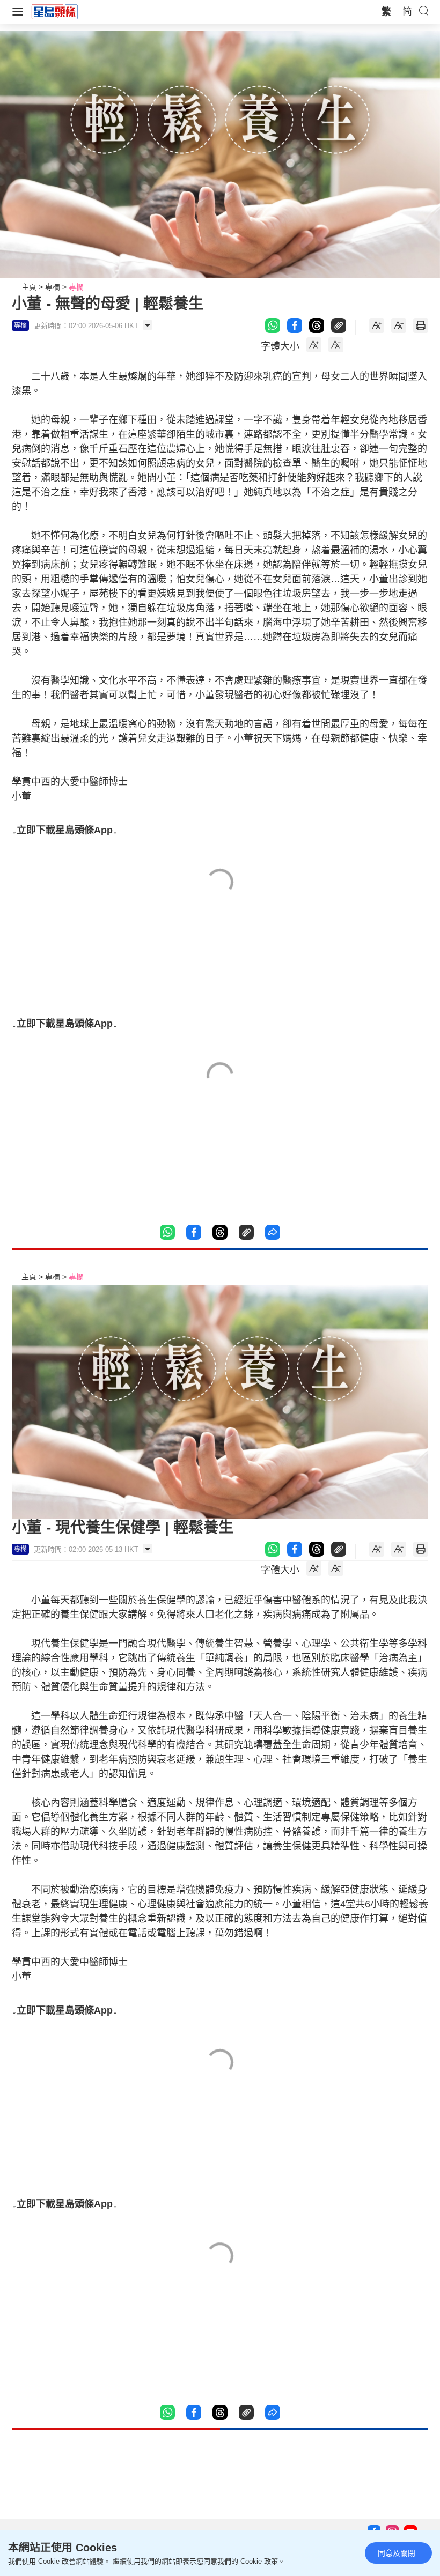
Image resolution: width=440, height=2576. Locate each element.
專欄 (53, 287)
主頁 (29, 287)
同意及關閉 (397, 2553)
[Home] (55, 11)
